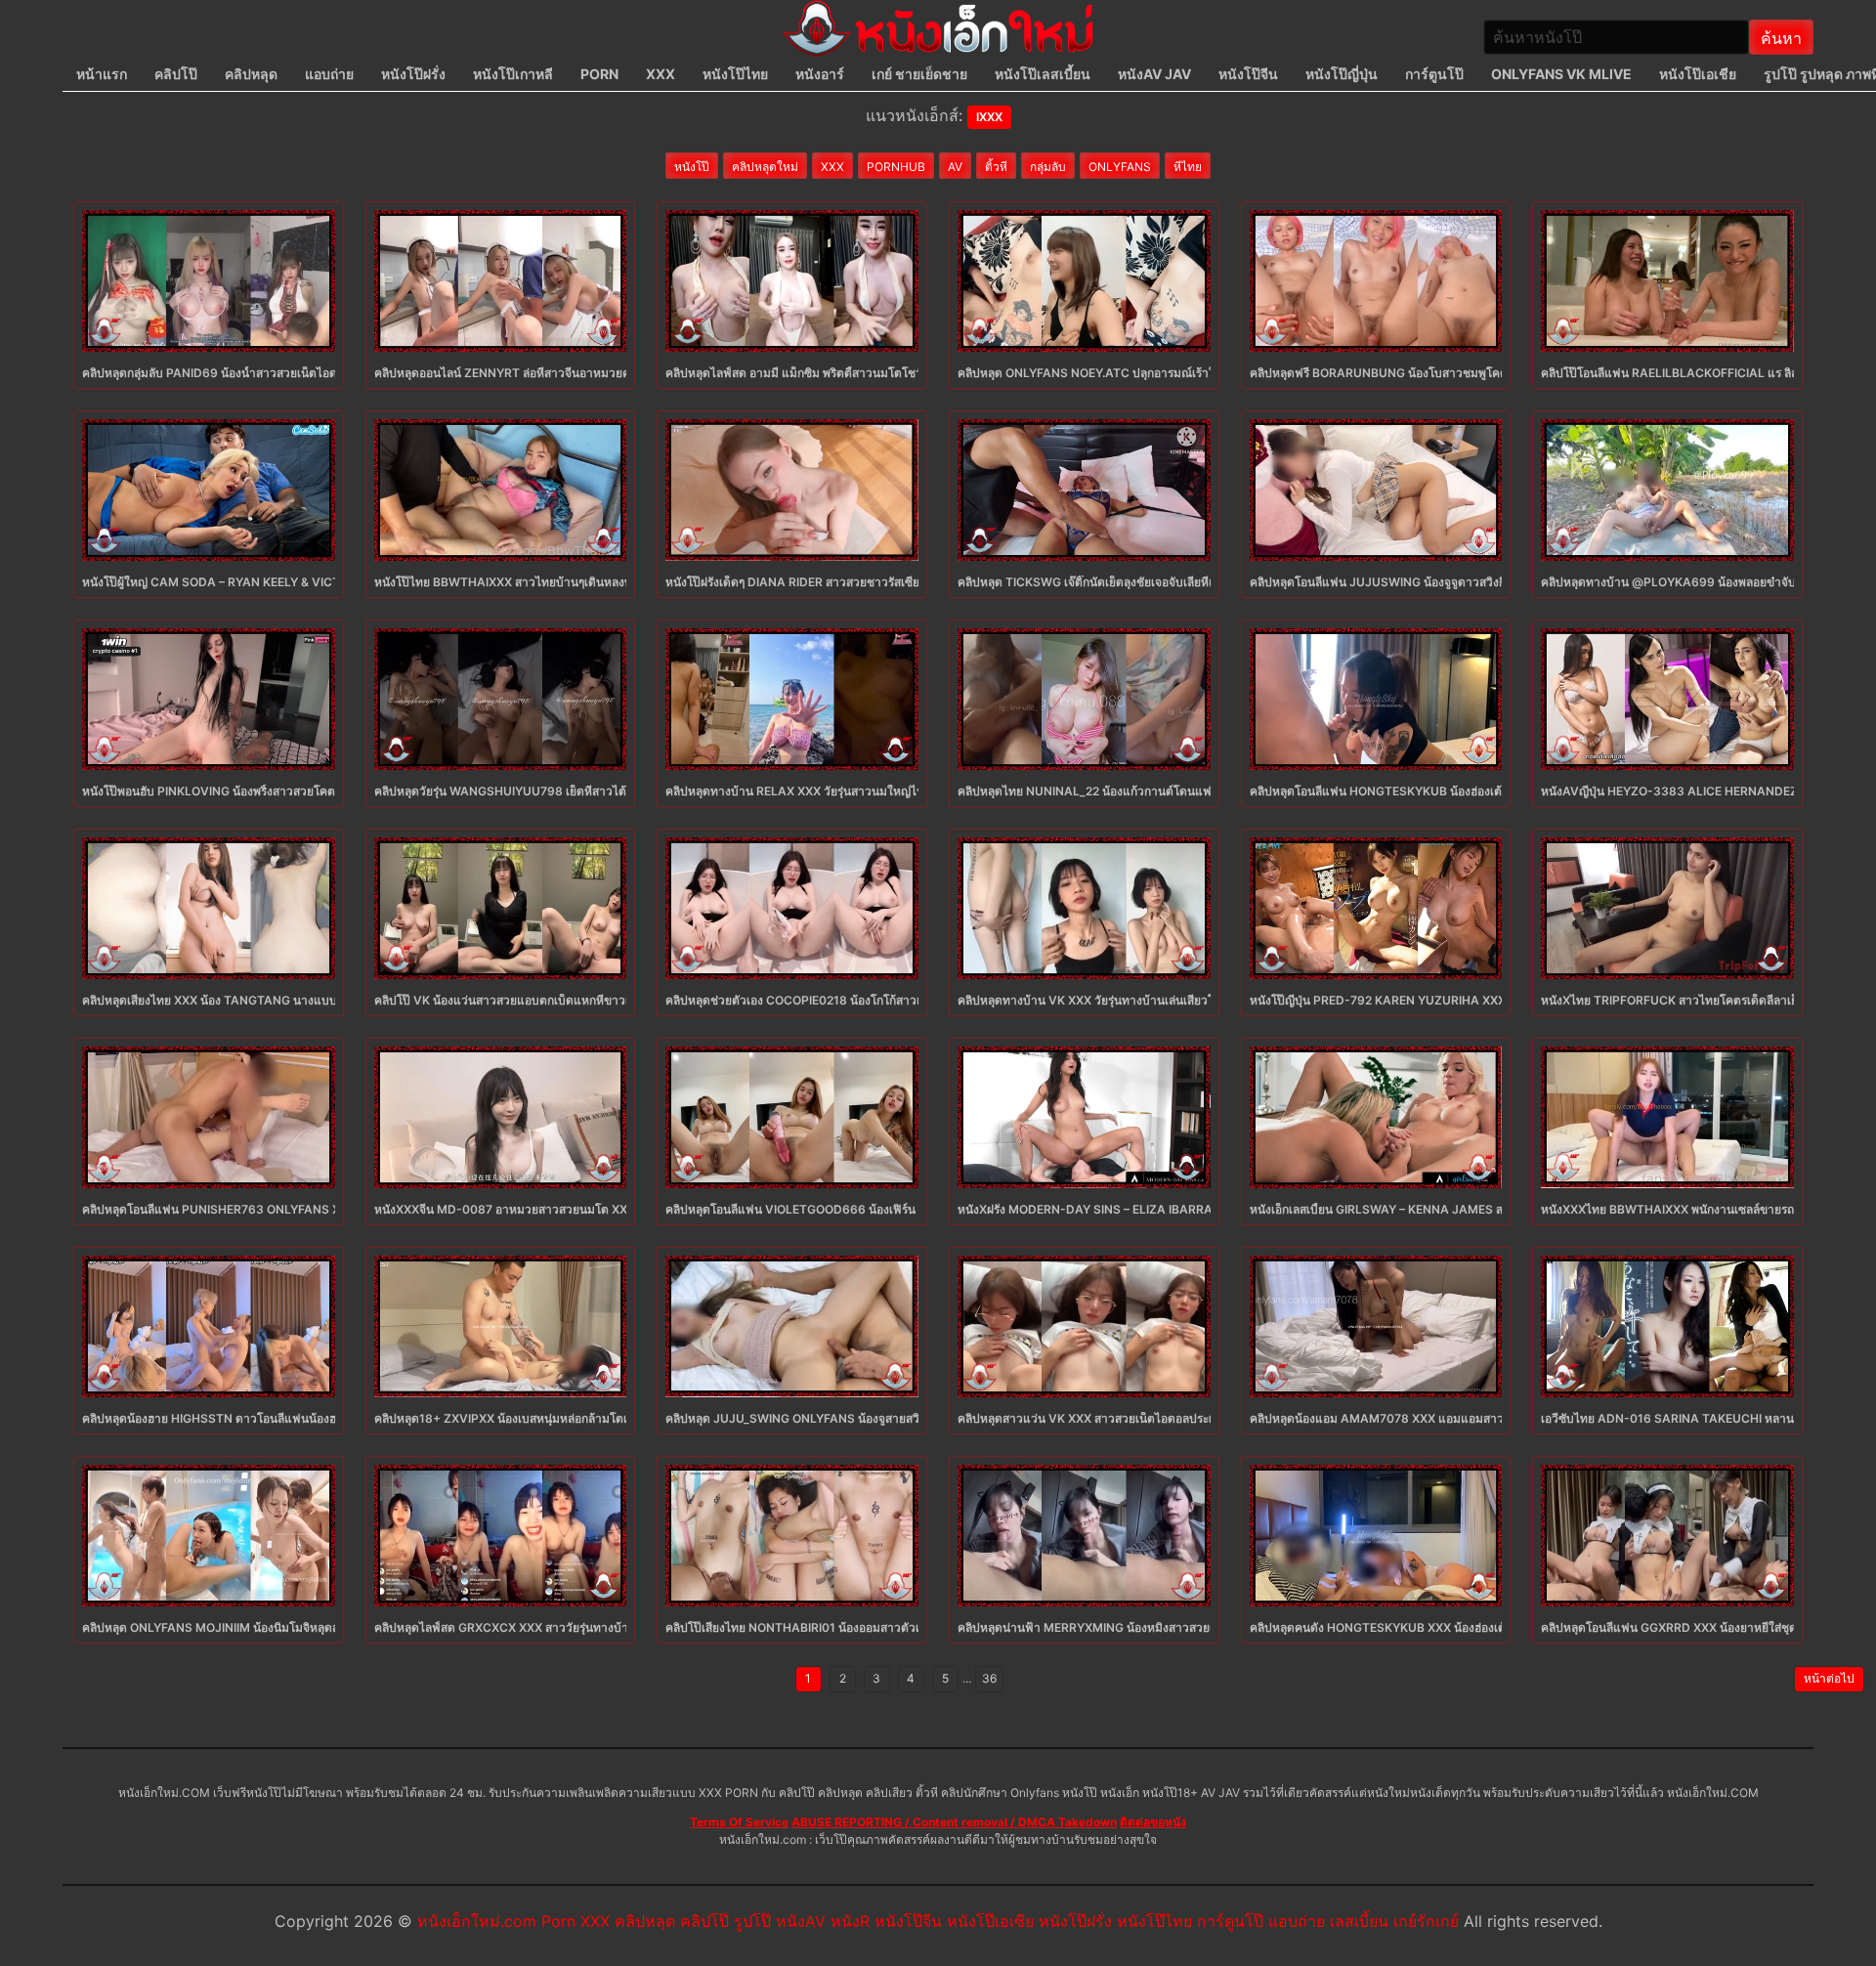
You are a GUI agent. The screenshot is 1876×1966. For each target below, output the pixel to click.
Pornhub (896, 167)
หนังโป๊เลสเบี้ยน (1043, 74)
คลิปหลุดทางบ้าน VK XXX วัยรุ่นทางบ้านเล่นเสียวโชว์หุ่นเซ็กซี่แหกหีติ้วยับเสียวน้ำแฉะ (1174, 1000)
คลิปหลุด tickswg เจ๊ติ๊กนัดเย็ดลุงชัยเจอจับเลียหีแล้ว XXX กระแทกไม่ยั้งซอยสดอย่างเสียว (1186, 582)
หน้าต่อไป (1829, 1678)
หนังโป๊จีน (1248, 74)
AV (955, 167)
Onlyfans (1120, 167)
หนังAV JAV (1154, 74)
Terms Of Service (739, 1822)
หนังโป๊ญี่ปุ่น (1342, 74)
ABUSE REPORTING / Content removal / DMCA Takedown (954, 1822)
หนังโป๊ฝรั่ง (413, 74)
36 (989, 1678)
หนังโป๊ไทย (735, 74)
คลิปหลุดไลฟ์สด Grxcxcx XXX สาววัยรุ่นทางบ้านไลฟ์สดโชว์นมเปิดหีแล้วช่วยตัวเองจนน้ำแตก (618, 1627)
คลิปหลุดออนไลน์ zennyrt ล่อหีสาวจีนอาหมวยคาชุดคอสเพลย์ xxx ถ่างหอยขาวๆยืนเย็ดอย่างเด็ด (625, 373)
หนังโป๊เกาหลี (513, 74)
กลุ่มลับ (1048, 167)
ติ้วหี (996, 167)
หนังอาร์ (820, 74)
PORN (599, 74)
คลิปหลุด (251, 74)
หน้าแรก (102, 74)
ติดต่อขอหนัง (1153, 1822)
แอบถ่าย (329, 74)
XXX (661, 74)
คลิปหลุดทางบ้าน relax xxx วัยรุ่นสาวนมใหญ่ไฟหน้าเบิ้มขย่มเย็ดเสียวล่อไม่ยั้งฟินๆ (880, 791)
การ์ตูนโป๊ (1434, 74)
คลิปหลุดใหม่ (765, 167)
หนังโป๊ (692, 167)
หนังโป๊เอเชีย (1698, 74)
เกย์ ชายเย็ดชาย (919, 74)
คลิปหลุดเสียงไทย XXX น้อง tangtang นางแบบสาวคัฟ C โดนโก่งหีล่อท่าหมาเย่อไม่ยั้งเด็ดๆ (320, 1000)
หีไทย (1188, 167)
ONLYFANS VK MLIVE (1561, 74)
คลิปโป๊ (176, 74)
